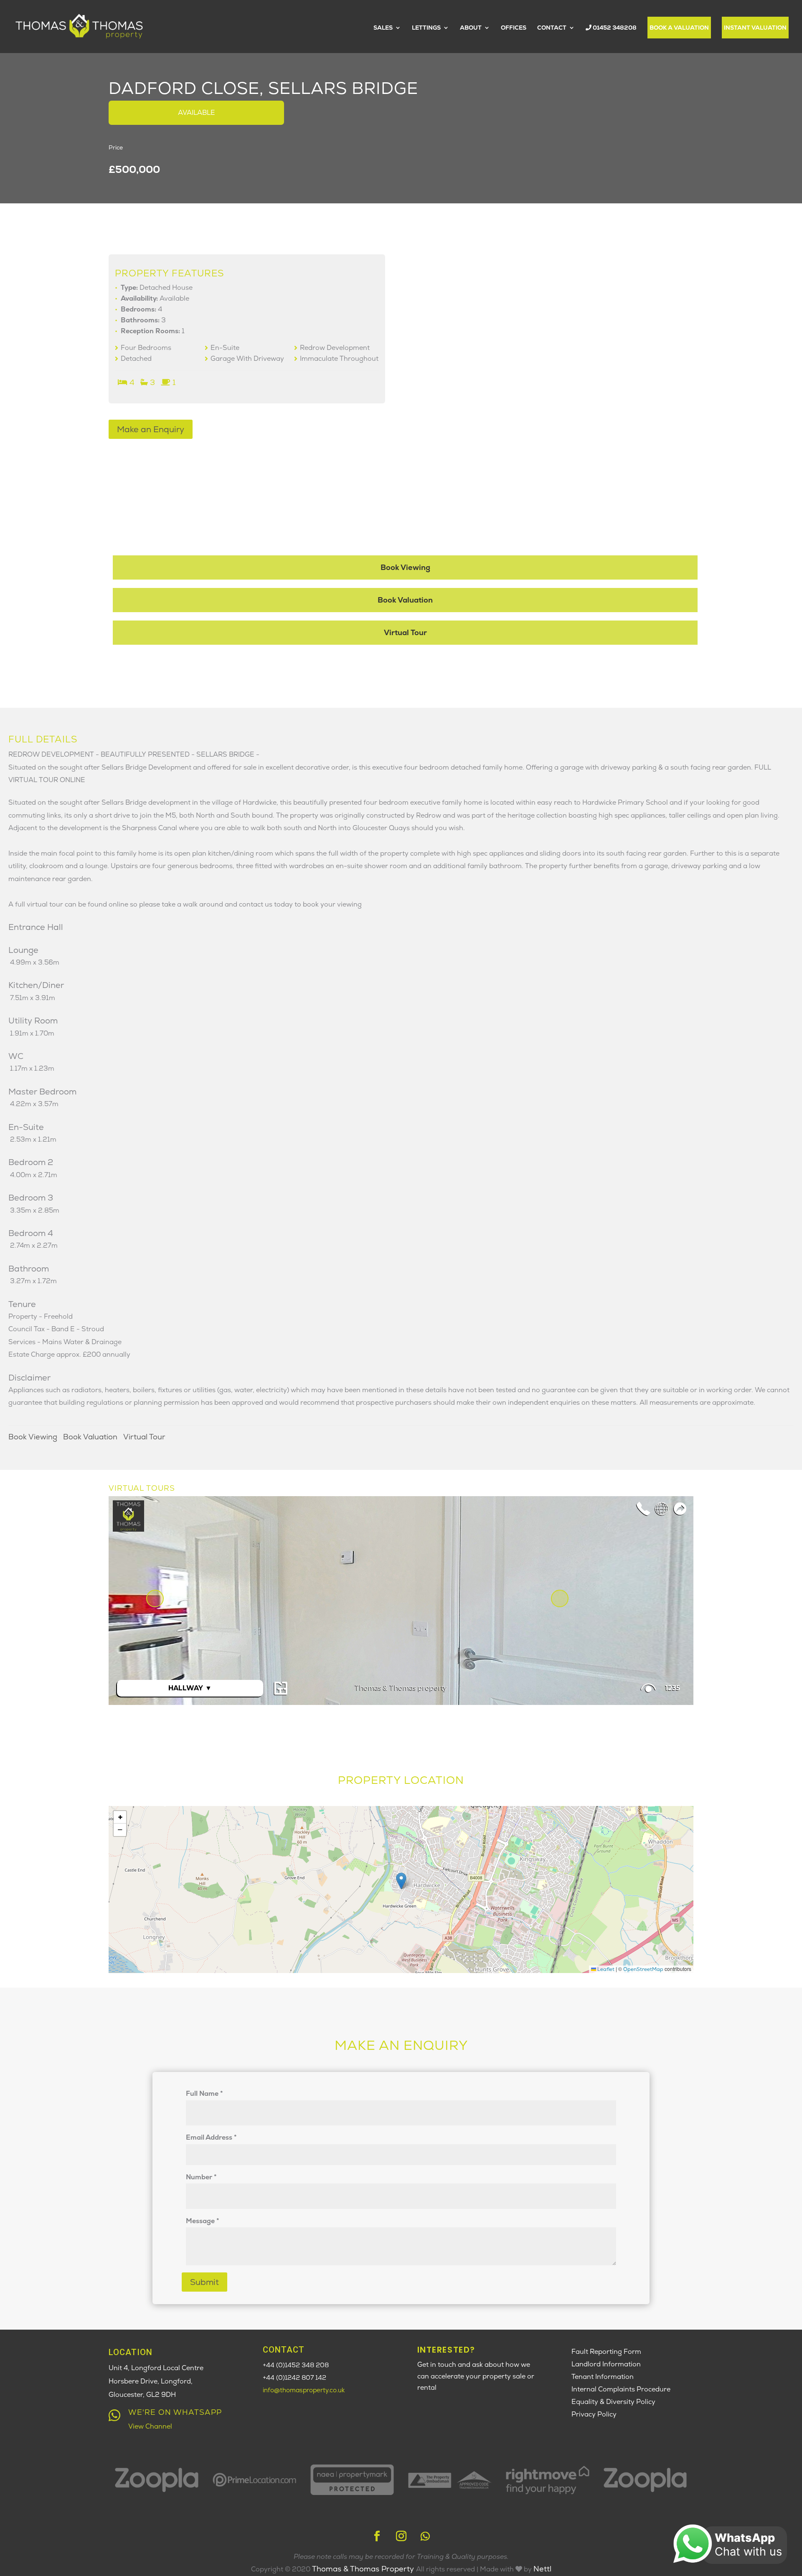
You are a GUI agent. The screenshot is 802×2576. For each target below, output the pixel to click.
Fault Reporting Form (606, 2352)
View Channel (150, 2426)
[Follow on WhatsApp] (425, 2536)
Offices (514, 28)
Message (203, 2221)
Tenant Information (603, 2377)
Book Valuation (405, 600)
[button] (401, 1881)
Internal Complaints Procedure (621, 2389)
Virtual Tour (405, 632)
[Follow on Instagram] (401, 2536)
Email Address (211, 2137)
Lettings (426, 28)
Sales (383, 28)
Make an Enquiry (151, 429)
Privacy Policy (594, 2414)
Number (201, 2177)
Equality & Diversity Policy (613, 2402)
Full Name (204, 2093)
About (471, 28)
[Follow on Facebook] (377, 2536)
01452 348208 (614, 28)
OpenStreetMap (643, 1969)
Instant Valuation (755, 28)
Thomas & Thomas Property (364, 2569)
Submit (204, 2282)
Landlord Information (606, 2364)
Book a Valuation (679, 28)
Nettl (542, 2569)
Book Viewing (405, 567)
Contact (552, 28)
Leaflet (605, 1969)
